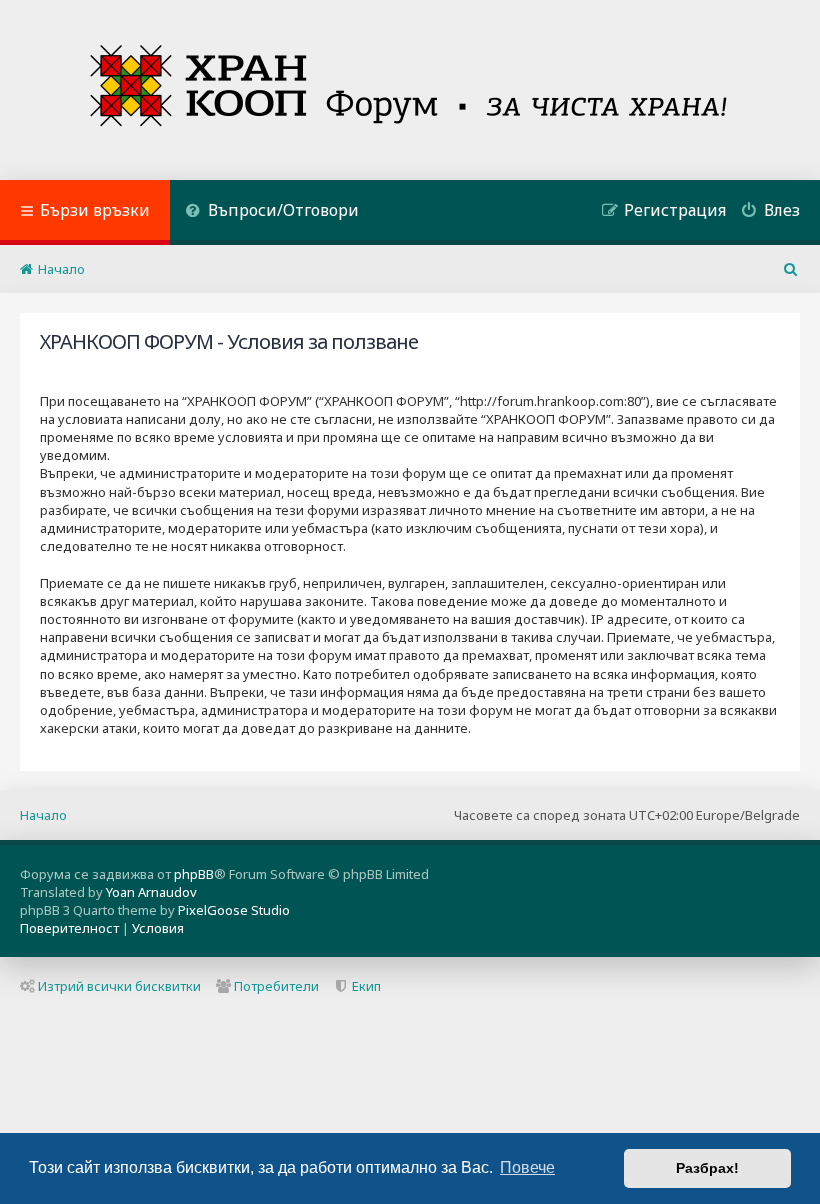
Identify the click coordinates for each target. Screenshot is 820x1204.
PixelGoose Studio (234, 910)
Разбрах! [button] (707, 1168)
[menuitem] (272, 212)
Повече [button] (527, 1167)
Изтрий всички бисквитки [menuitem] (119, 986)
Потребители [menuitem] (276, 986)
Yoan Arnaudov (151, 892)
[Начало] (410, 90)
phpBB (194, 874)
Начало (43, 815)
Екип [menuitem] (366, 986)
